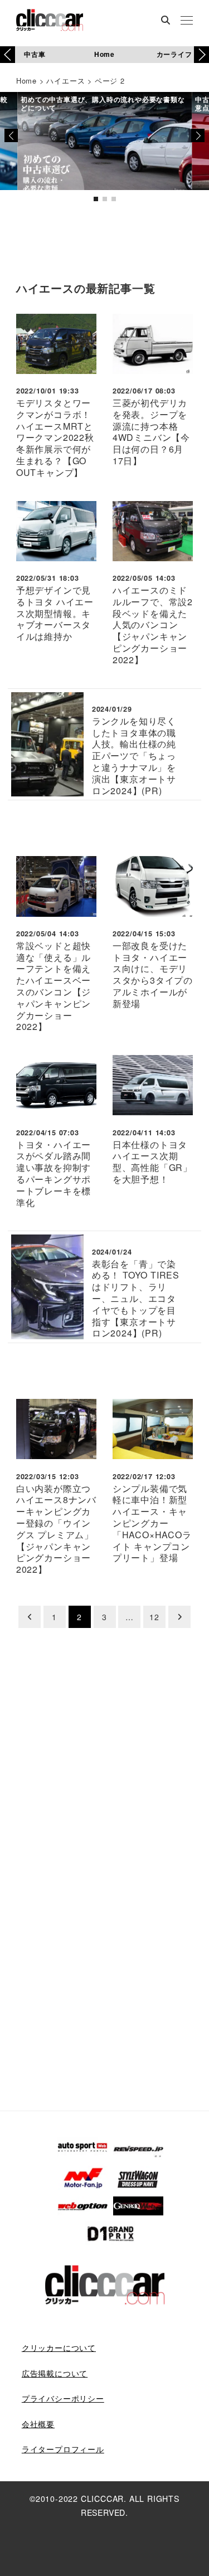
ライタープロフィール (63, 2449)
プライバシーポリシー (63, 2398)
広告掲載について (55, 2373)
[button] (201, 55)
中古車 (35, 54)
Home (104, 54)
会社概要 (38, 2424)
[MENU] (187, 21)
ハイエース (65, 81)
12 (154, 1617)
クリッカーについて (59, 2347)
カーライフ (174, 54)
